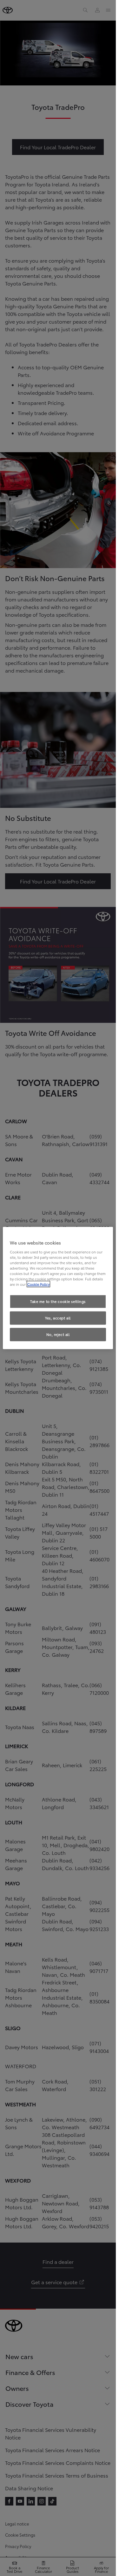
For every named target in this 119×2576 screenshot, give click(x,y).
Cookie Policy (38, 1284)
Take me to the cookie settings (58, 1301)
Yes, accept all (58, 1318)
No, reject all (58, 1334)
